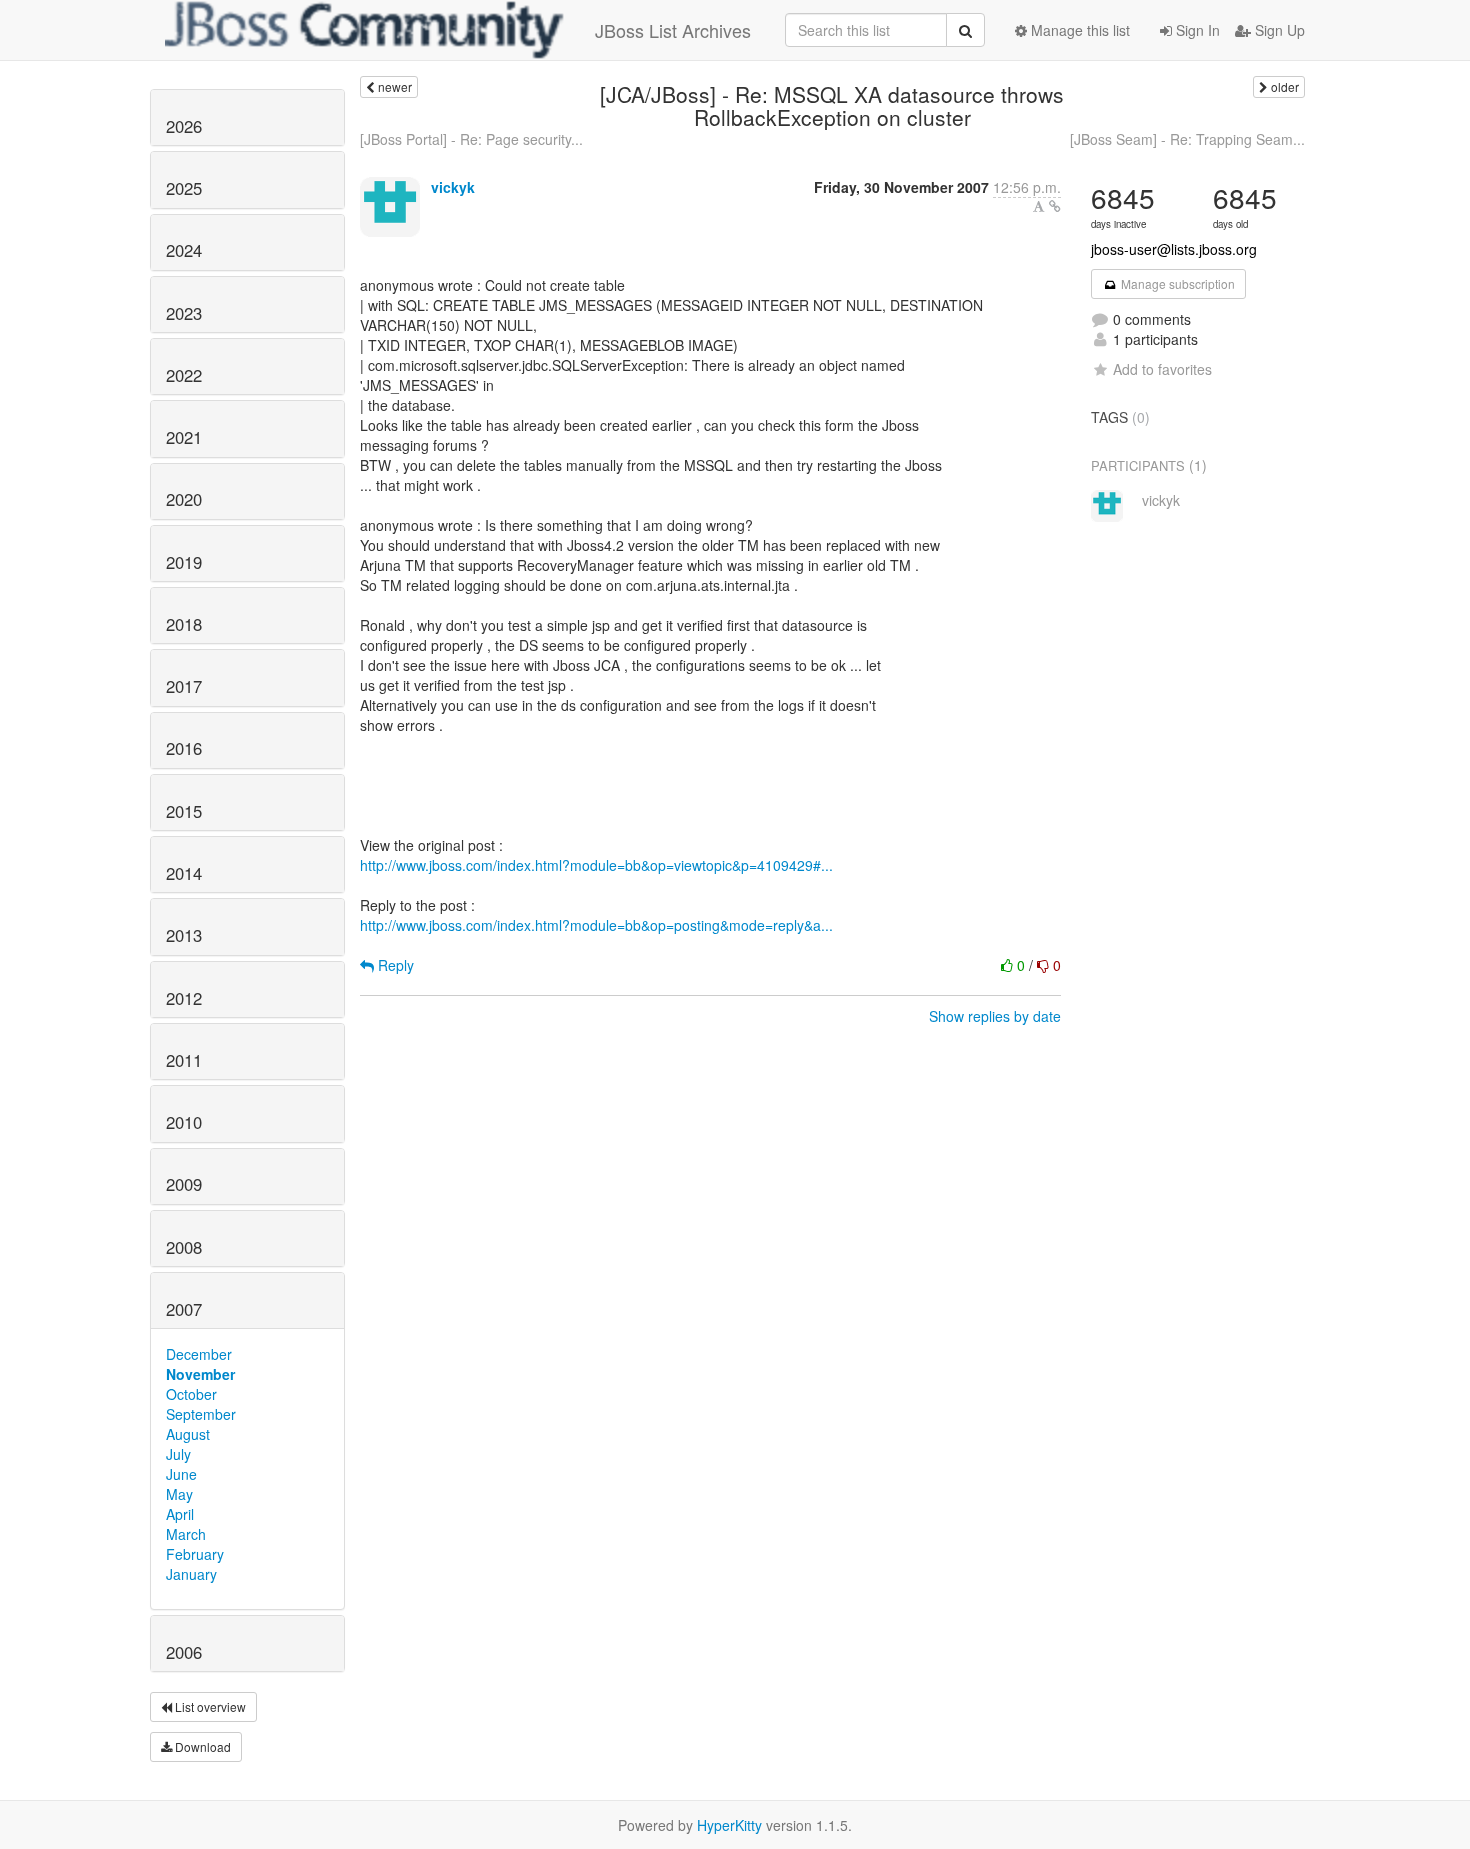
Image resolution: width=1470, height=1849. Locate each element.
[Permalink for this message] (1055, 206)
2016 (184, 748)
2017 (184, 686)
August (188, 1434)
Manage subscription (1176, 283)
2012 (184, 998)
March (186, 1534)
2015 (184, 811)
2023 (184, 313)
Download (201, 1746)
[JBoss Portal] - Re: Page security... (471, 139)
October (191, 1394)
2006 (184, 1652)
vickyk (453, 187)
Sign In (1196, 30)
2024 (184, 250)
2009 (184, 1184)
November (200, 1374)
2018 (184, 624)
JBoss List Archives (673, 30)
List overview (209, 1706)
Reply (394, 965)
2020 (184, 499)
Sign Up (1278, 30)
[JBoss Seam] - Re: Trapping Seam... (1187, 139)
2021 (184, 437)
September (201, 1414)
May (179, 1494)
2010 (184, 1122)
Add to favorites (1162, 369)
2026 (184, 126)
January (191, 1574)
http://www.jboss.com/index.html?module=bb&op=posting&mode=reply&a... (596, 925)
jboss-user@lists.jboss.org (1174, 249)
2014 (184, 873)
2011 (184, 1060)
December (199, 1354)
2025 (184, 188)
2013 (184, 935)
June (181, 1474)
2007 (184, 1309)
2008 (184, 1247)
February (195, 1554)
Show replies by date (995, 1016)
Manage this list (1078, 30)
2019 (184, 562)
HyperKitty (729, 1825)
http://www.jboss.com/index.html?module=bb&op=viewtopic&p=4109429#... (596, 865)
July (178, 1454)
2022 (184, 375)
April (180, 1514)
